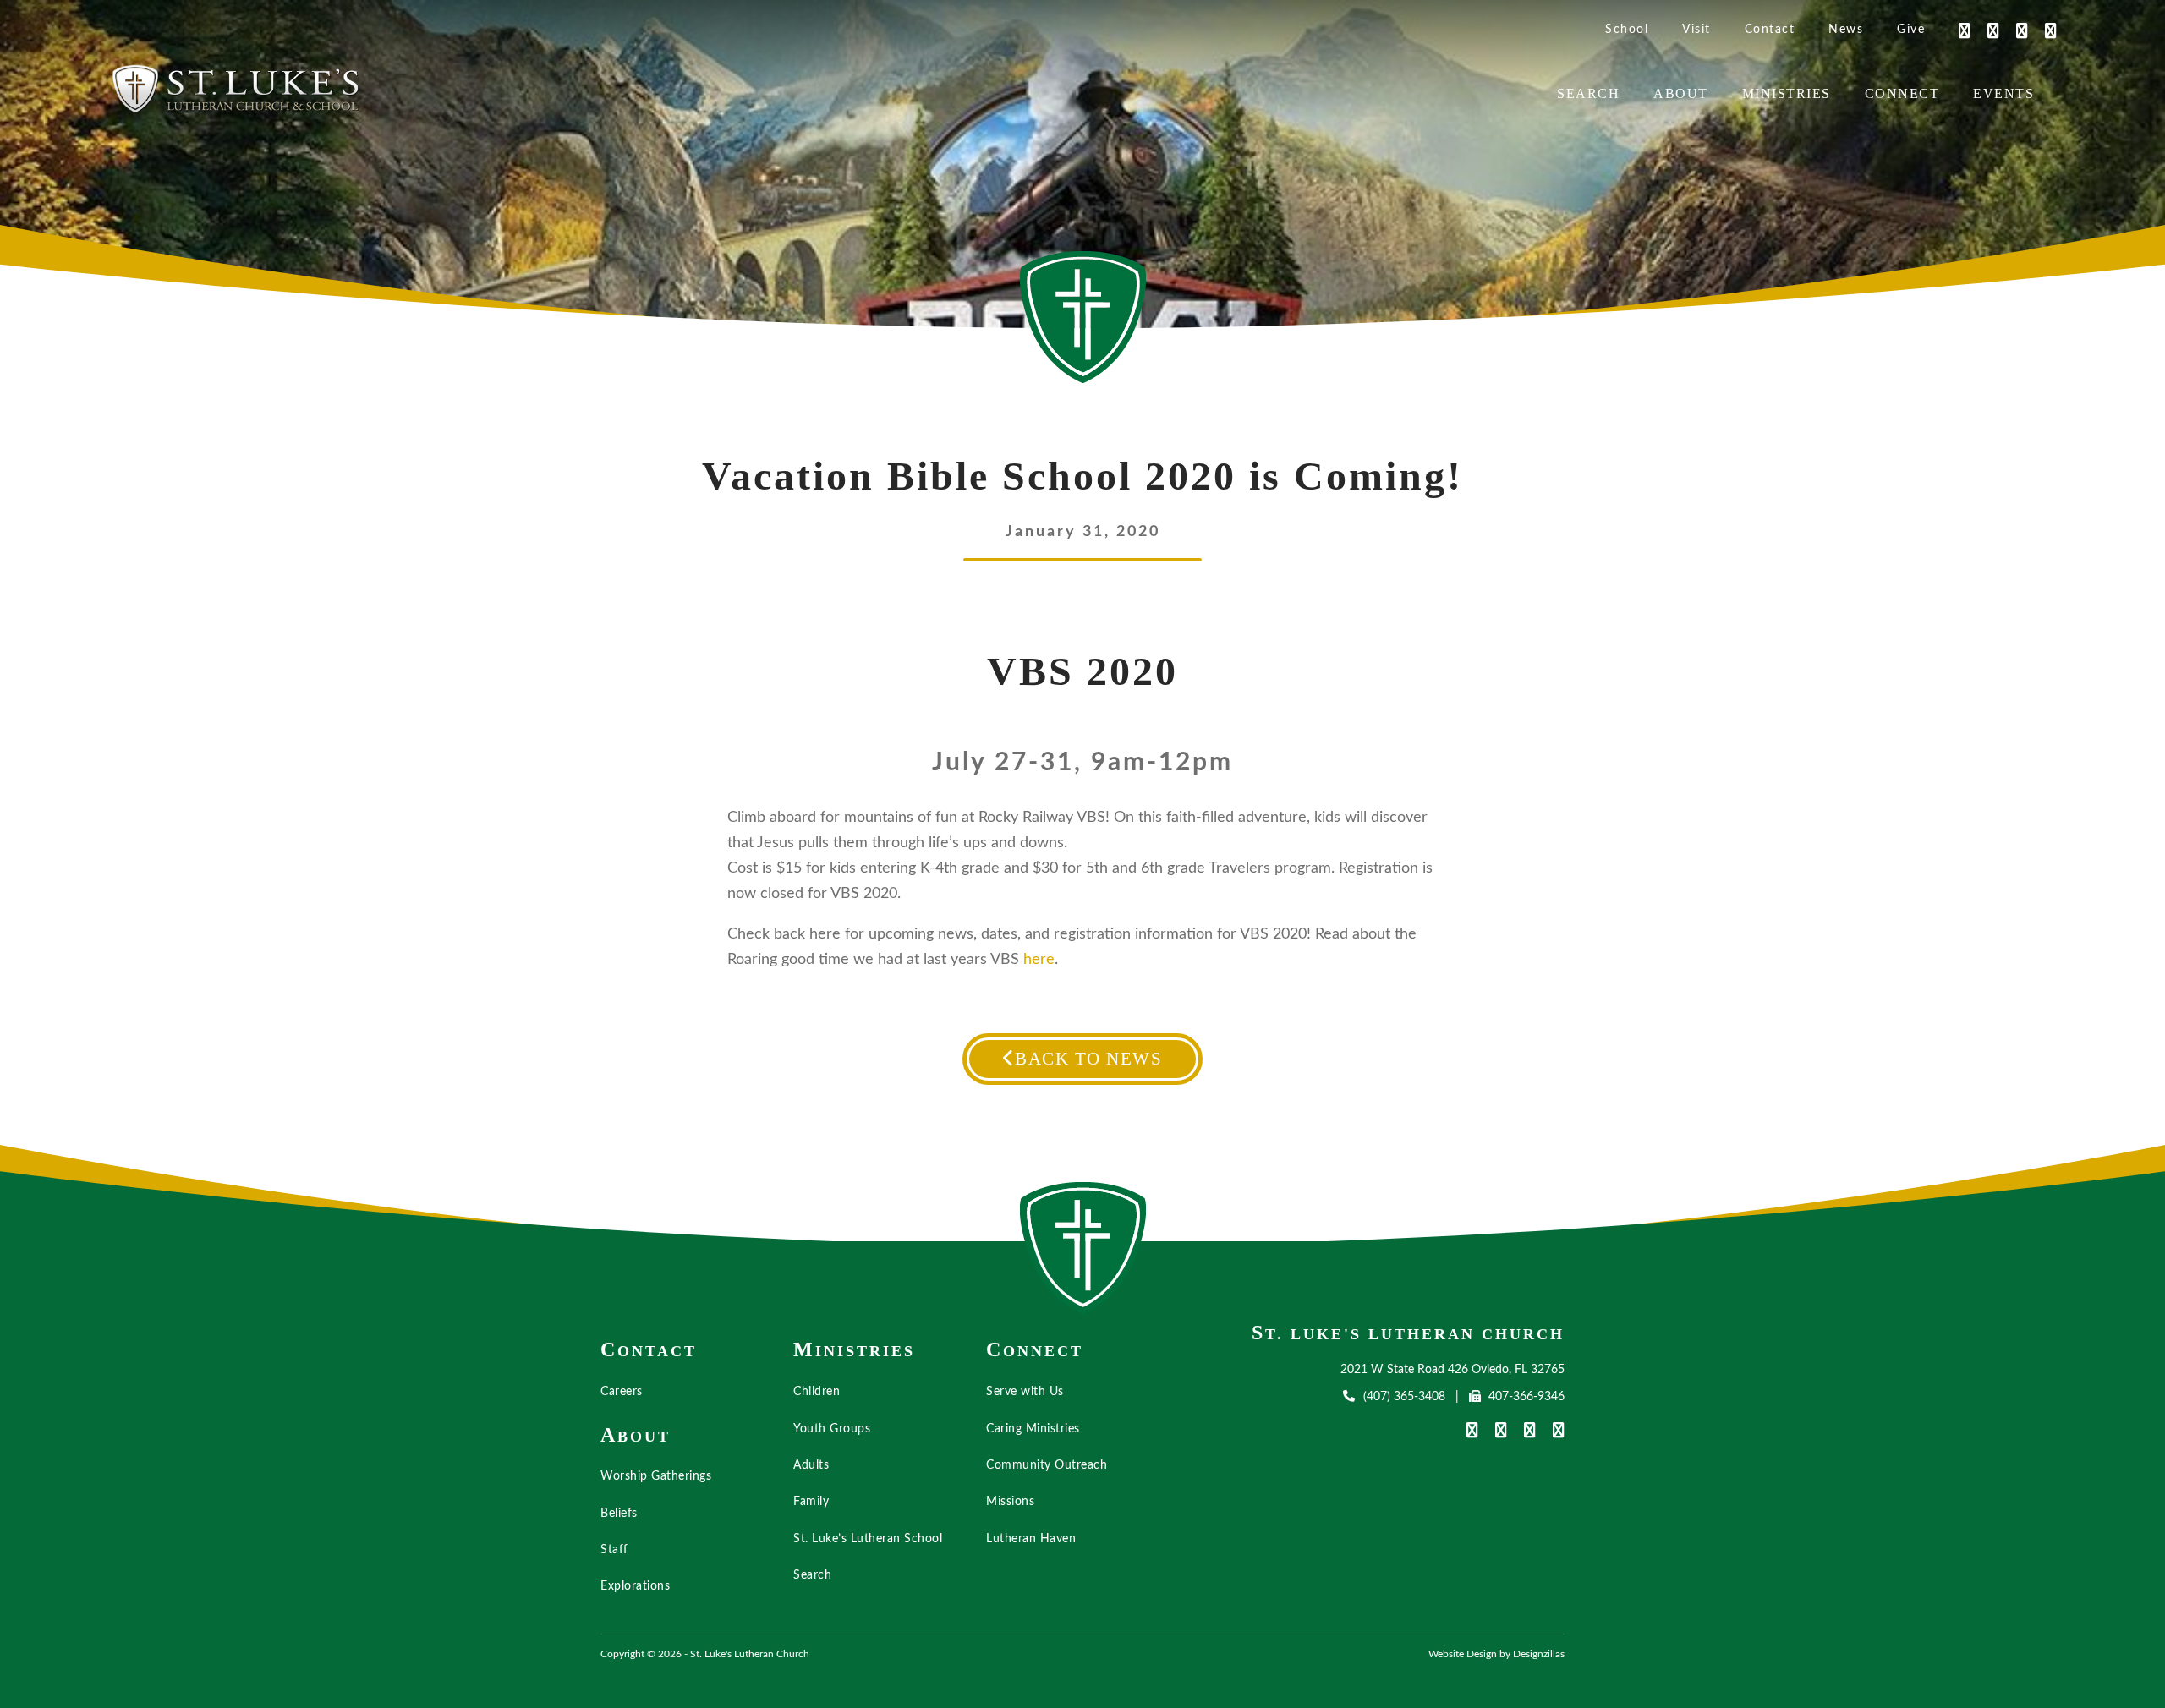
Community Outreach (1047, 1465)
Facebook (1956, 30)
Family (811, 1502)
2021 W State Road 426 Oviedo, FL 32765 (1452, 1370)
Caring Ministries (1033, 1429)
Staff (614, 1550)
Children (817, 1392)
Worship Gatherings (656, 1476)
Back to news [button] (1088, 1059)
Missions (1010, 1502)
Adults (811, 1465)
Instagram (2042, 30)
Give (1911, 30)
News (1846, 30)
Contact (1770, 30)
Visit (1696, 30)
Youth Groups (832, 1429)
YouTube (1985, 30)
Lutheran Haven (1031, 1539)
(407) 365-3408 (1404, 1397)
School (1627, 30)
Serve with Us (1025, 1392)
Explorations (635, 1586)
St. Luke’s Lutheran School (868, 1539)
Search (1588, 93)
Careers (622, 1392)
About (1681, 93)
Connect (1902, 93)
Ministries (1787, 93)
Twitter (2014, 30)
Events (2003, 93)
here (1039, 960)
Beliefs (619, 1514)
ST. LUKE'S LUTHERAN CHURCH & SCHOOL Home (1083, 1248)
